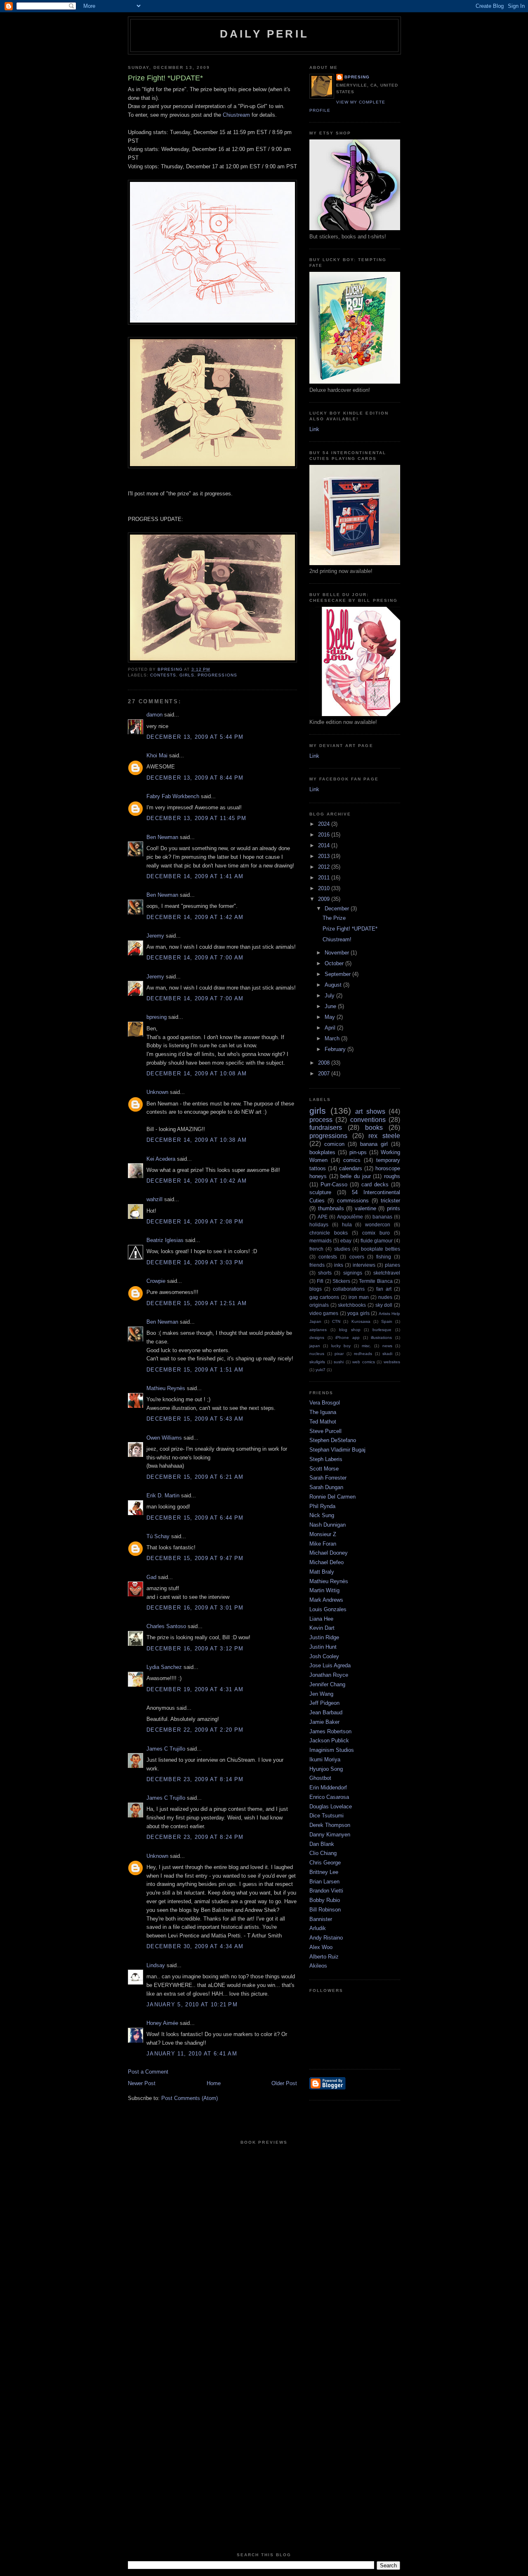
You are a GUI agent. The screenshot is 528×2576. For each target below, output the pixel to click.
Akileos (318, 1966)
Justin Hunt (323, 1647)
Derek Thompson (330, 1825)
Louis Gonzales (328, 1609)
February (336, 1049)
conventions (368, 1120)
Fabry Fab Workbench (173, 796)
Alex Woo (321, 1947)
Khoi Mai (157, 755)
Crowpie (156, 1281)
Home (214, 2083)
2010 (325, 888)
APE (323, 1217)
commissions (353, 1201)
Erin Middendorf (328, 1788)
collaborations (349, 1289)
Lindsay (156, 1965)
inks (339, 1265)
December (338, 909)
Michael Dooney (329, 1553)
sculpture (320, 1192)
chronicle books (329, 1233)
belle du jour (355, 1176)
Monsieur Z (323, 1534)
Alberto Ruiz (324, 1957)
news (387, 1346)
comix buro (376, 1233)
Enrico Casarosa (329, 1797)
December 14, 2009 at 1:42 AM (195, 917)
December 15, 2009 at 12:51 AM (197, 1303)
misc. (367, 1346)
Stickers (341, 1281)
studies (342, 1249)
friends (317, 1265)
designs (317, 1337)
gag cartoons (324, 1297)
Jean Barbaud (326, 1712)
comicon (334, 1144)
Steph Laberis (326, 1459)
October (335, 963)
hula (347, 1224)
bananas (382, 1217)
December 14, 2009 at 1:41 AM (195, 876)
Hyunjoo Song (326, 1769)
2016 (325, 835)
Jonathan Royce (329, 1675)
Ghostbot (320, 1778)
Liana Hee (321, 1619)
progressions (217, 675)
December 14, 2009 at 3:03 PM (195, 1262)
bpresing (157, 1017)
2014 (325, 845)
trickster (390, 1201)
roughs (392, 1176)
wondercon (378, 1224)
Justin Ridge (324, 1637)
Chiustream (236, 115)
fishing (384, 1257)
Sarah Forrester (328, 1478)
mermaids (321, 1241)
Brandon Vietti (326, 1891)
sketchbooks (352, 1305)
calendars (351, 1168)
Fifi (320, 1281)
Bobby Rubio (325, 1900)
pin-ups (358, 1152)
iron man (359, 1297)
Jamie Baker (324, 1722)
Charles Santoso (166, 1626)
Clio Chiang (323, 1853)
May (331, 1017)
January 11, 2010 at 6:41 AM (192, 2054)
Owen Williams (164, 1438)
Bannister (321, 1919)
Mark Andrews (326, 1600)
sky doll (384, 1305)
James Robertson (330, 1731)
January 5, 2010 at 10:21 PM (192, 2004)
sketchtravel (387, 1273)
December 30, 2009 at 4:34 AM (195, 1946)
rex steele (384, 1136)
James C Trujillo (166, 1749)
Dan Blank (322, 1844)
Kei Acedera (161, 1159)
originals (319, 1305)
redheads (363, 1354)
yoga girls (358, 1313)
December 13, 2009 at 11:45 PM (197, 818)
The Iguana (323, 1412)
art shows (370, 1111)
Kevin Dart (322, 1628)
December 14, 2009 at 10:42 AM (197, 1181)
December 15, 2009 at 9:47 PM (195, 1558)
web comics (364, 1362)
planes (392, 1265)
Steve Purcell (325, 1431)
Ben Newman (162, 837)
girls (187, 675)
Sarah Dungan (326, 1487)
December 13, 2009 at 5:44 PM (195, 737)
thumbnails (331, 1208)
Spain (387, 1321)
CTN (336, 1321)
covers (357, 1257)
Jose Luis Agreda (330, 1665)
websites (392, 1362)
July (330, 996)
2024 (325, 824)
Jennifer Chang (327, 1684)
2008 (325, 1063)
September (338, 974)
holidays (319, 1224)
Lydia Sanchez (164, 1667)
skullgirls (317, 1362)
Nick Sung (322, 1515)
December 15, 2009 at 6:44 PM (195, 1518)
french (316, 1249)
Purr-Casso (334, 1184)
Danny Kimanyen (330, 1835)
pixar (339, 1354)
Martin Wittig (324, 1590)
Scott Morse (324, 1469)
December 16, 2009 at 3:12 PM (195, 1649)
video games (324, 1313)
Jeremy (155, 936)
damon (154, 715)
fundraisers (326, 1128)
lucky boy (341, 1346)
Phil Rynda (322, 1506)
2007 (325, 1074)
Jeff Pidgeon (324, 1703)
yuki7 (321, 1370)
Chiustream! (337, 939)
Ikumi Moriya (325, 1759)
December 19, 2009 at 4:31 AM (195, 1689)
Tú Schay (158, 1536)
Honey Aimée (162, 2023)
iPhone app (348, 1337)
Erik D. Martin (163, 1495)
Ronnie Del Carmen (332, 1497)
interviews (364, 1265)
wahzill (154, 1199)
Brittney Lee (324, 1872)
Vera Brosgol (325, 1403)
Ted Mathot (323, 1422)
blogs (316, 1289)
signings (353, 1273)
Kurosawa (361, 1321)
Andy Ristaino (326, 1938)
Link (314, 429)
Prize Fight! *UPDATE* (350, 929)
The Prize (334, 918)
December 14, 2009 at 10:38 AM (197, 1140)
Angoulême (350, 1217)
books (374, 1128)
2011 (325, 878)
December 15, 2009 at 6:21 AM (195, 1477)
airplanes (318, 1330)
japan (315, 1346)
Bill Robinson (325, 1910)
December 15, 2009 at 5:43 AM (195, 1419)
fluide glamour (377, 1241)
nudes (385, 1297)
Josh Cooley (324, 1656)
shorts (325, 1273)
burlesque (382, 1330)
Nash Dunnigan (328, 1525)
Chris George (325, 1863)
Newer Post (142, 2083)
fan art (384, 1289)
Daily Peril (264, 34)
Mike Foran (323, 1544)
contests (163, 675)
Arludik (318, 1928)
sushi (339, 1362)
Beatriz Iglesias (165, 1240)
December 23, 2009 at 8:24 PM (195, 1837)
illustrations (381, 1337)
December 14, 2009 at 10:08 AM (197, 1074)
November (338, 953)
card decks (375, 1184)
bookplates (322, 1152)
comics (352, 1160)
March (333, 1038)
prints (394, 1208)
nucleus (317, 1354)
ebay (346, 1241)
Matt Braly (322, 1572)
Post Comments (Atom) (190, 2098)
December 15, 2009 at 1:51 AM (195, 1370)
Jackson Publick (329, 1741)
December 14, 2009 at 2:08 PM (195, 1222)
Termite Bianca (376, 1281)
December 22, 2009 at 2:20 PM (195, 1730)
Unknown (157, 1092)
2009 (325, 899)
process (321, 1120)
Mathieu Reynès (166, 1388)
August (334, 985)
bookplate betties (381, 1249)
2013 (325, 856)
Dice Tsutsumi (326, 1816)
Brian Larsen (324, 1882)
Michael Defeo (326, 1562)
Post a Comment (148, 2072)
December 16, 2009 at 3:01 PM (195, 1608)
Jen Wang (321, 1694)
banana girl (374, 1144)
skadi (387, 1354)
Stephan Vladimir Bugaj (337, 1450)
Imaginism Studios (332, 1750)
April (331, 1028)
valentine (365, 1208)
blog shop (350, 1330)
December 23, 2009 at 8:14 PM (195, 1779)
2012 (325, 867)
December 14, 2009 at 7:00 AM (195, 958)
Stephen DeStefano (333, 1440)
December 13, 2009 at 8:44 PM (195, 778)
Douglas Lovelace (331, 1806)
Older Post (284, 2083)
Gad (151, 1577)
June (331, 1006)
